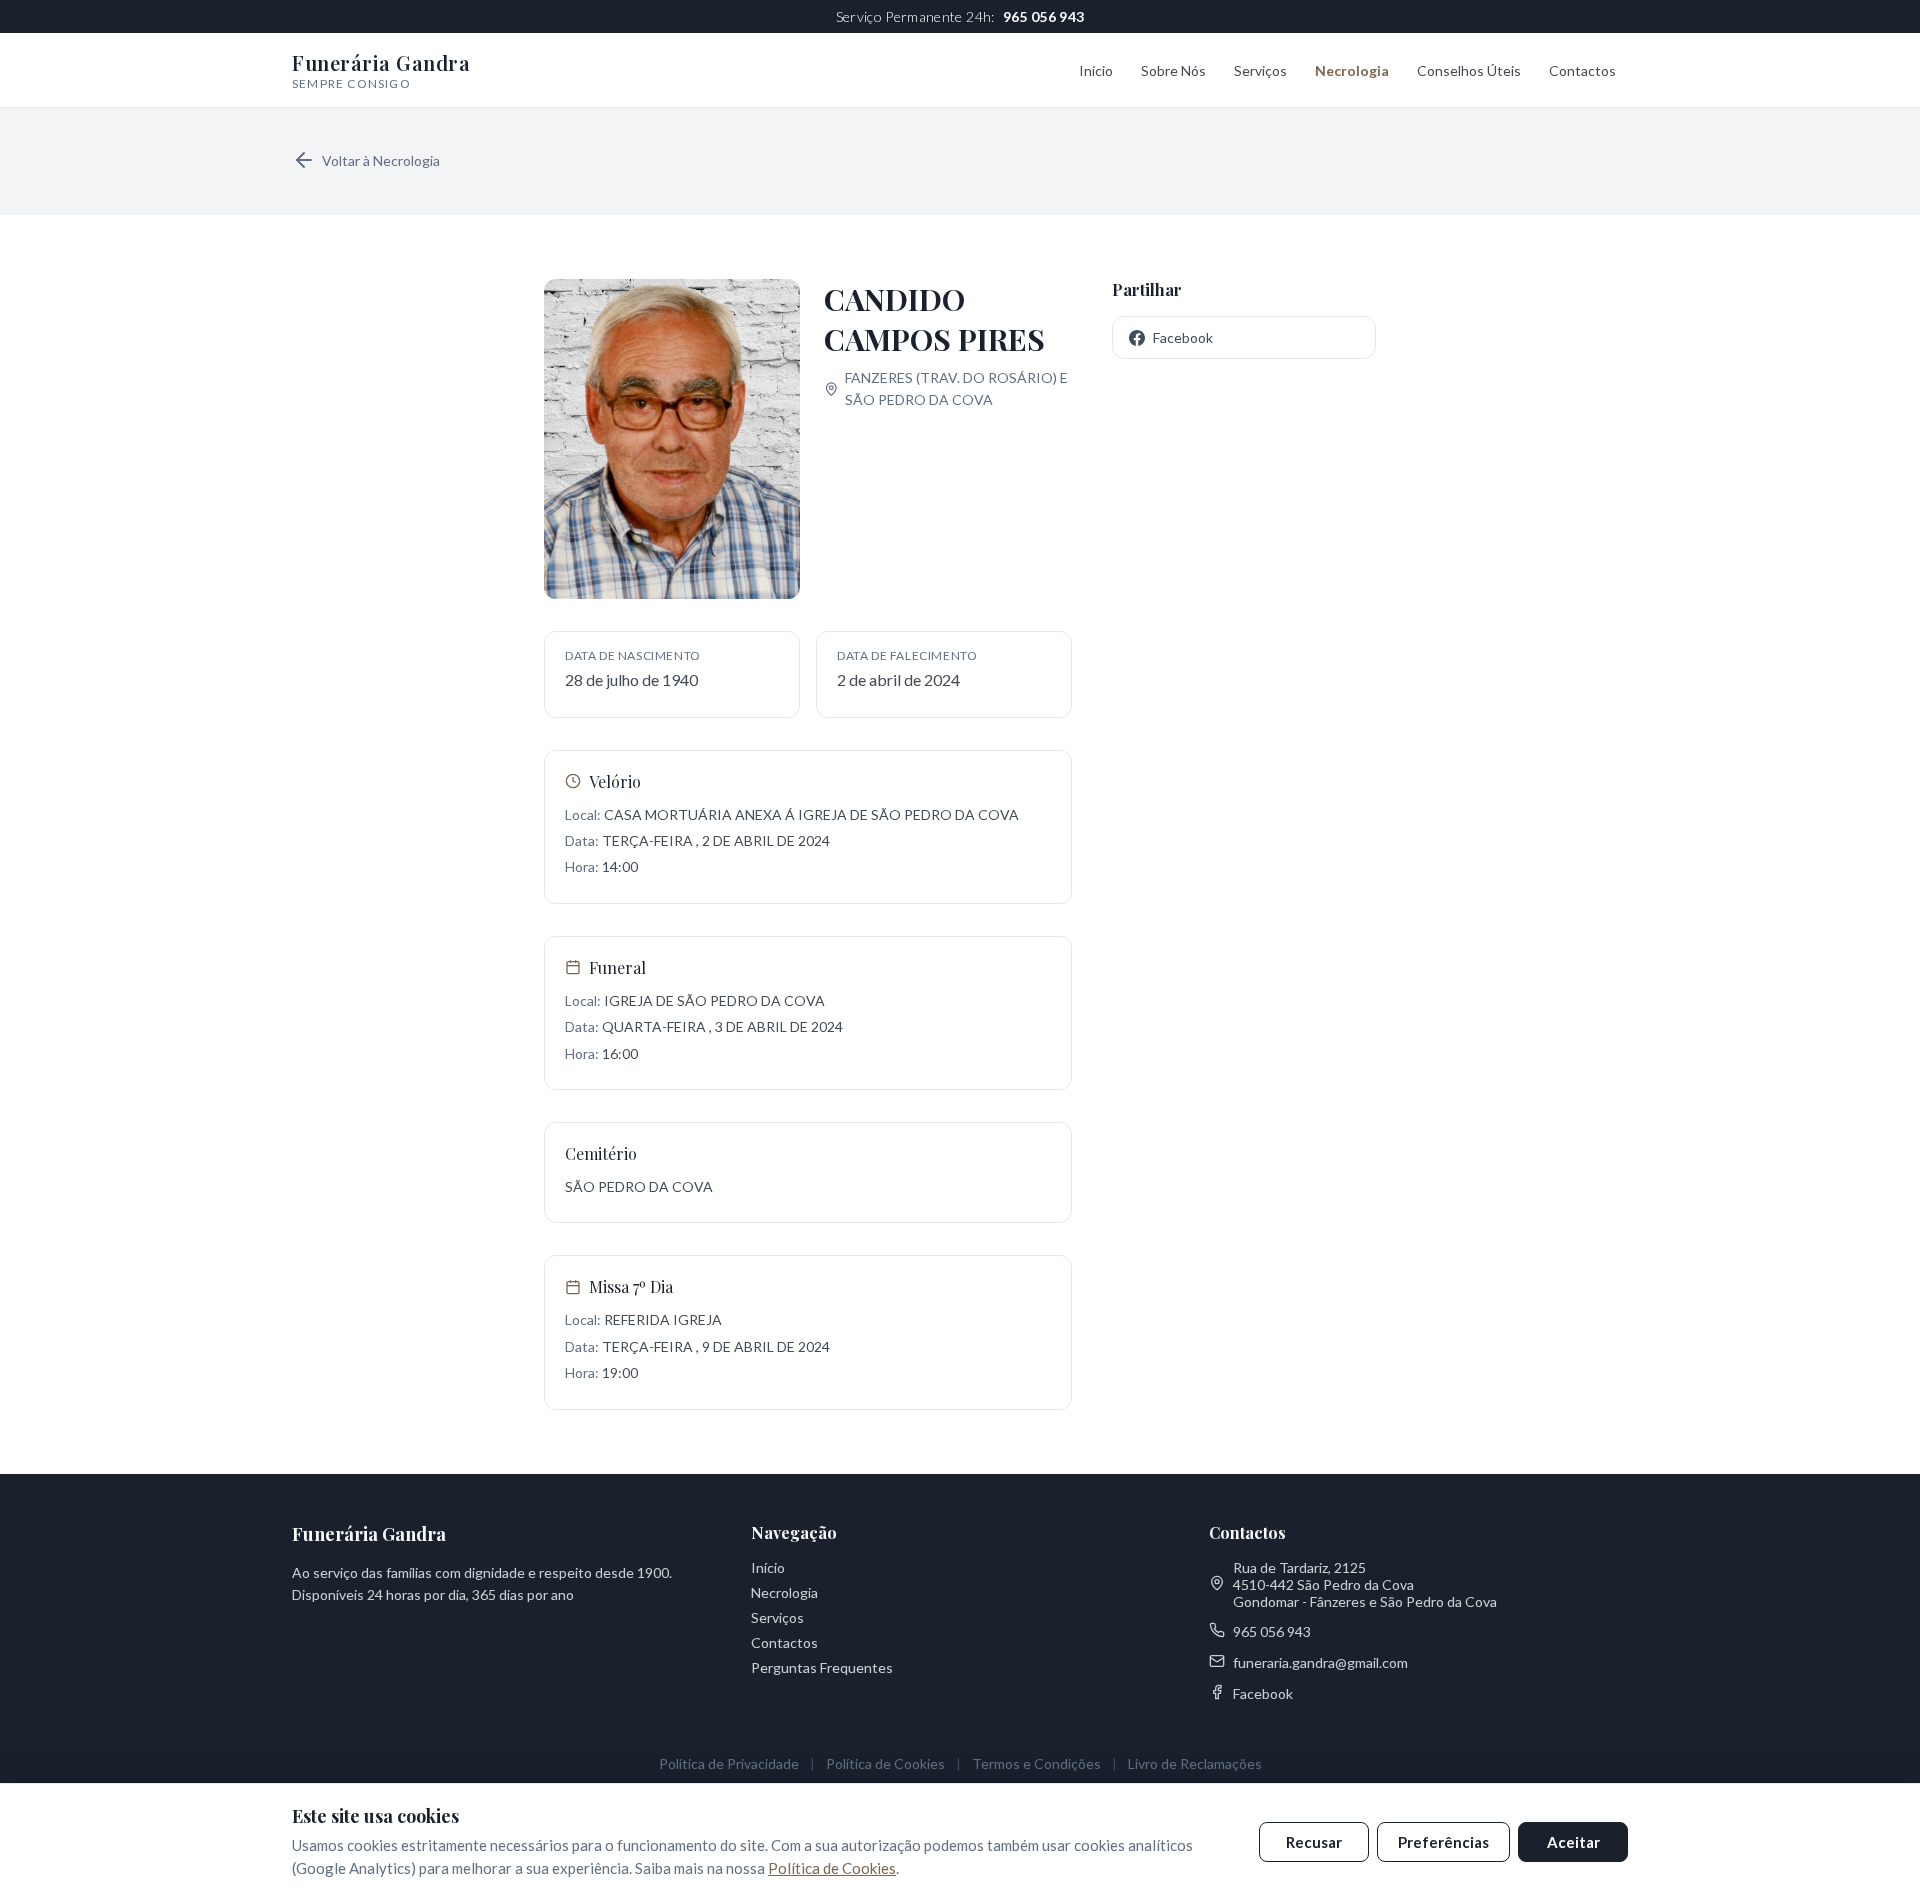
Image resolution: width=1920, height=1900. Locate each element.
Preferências (1443, 1842)
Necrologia (1352, 70)
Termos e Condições (1036, 1763)
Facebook (1183, 337)
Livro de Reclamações (1195, 1763)
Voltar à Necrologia (381, 160)
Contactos (1582, 70)
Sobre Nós (1173, 70)
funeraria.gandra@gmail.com (1320, 1662)
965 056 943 (1044, 16)
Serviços (1260, 70)
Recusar (1314, 1842)
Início (1096, 70)
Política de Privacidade (729, 1763)
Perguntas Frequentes (822, 1667)
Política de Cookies (885, 1763)
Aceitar (1573, 1842)
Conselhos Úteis (1469, 70)
